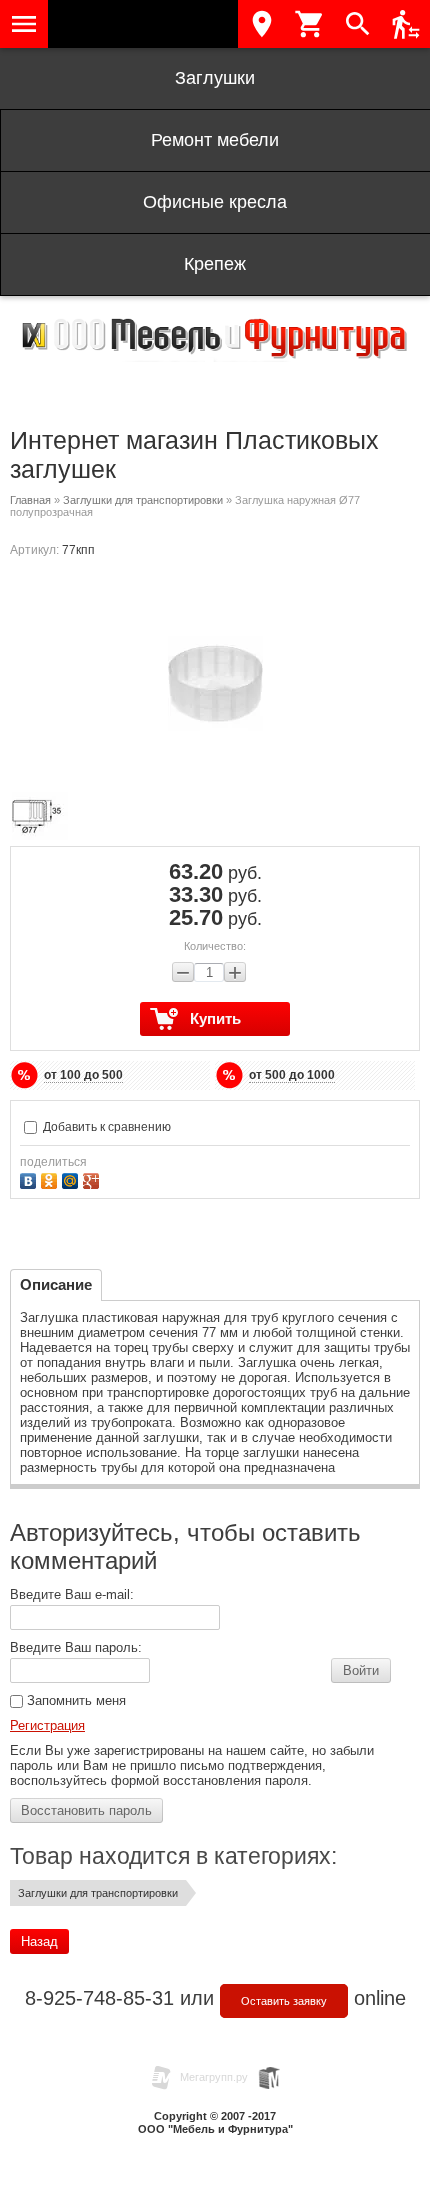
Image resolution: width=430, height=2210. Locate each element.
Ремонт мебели (215, 140)
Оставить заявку (284, 2001)
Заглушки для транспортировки (143, 500)
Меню (24, 24)
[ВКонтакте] (30, 1178)
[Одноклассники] (51, 1178)
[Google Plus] (93, 1178)
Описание (56, 1284)
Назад (39, 1941)
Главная (30, 500)
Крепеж (215, 264)
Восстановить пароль (86, 1810)
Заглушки (215, 78)
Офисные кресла (215, 202)
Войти (361, 1670)
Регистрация (47, 1725)
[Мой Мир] (72, 1178)
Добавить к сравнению (105, 1127)
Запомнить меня (74, 1700)
